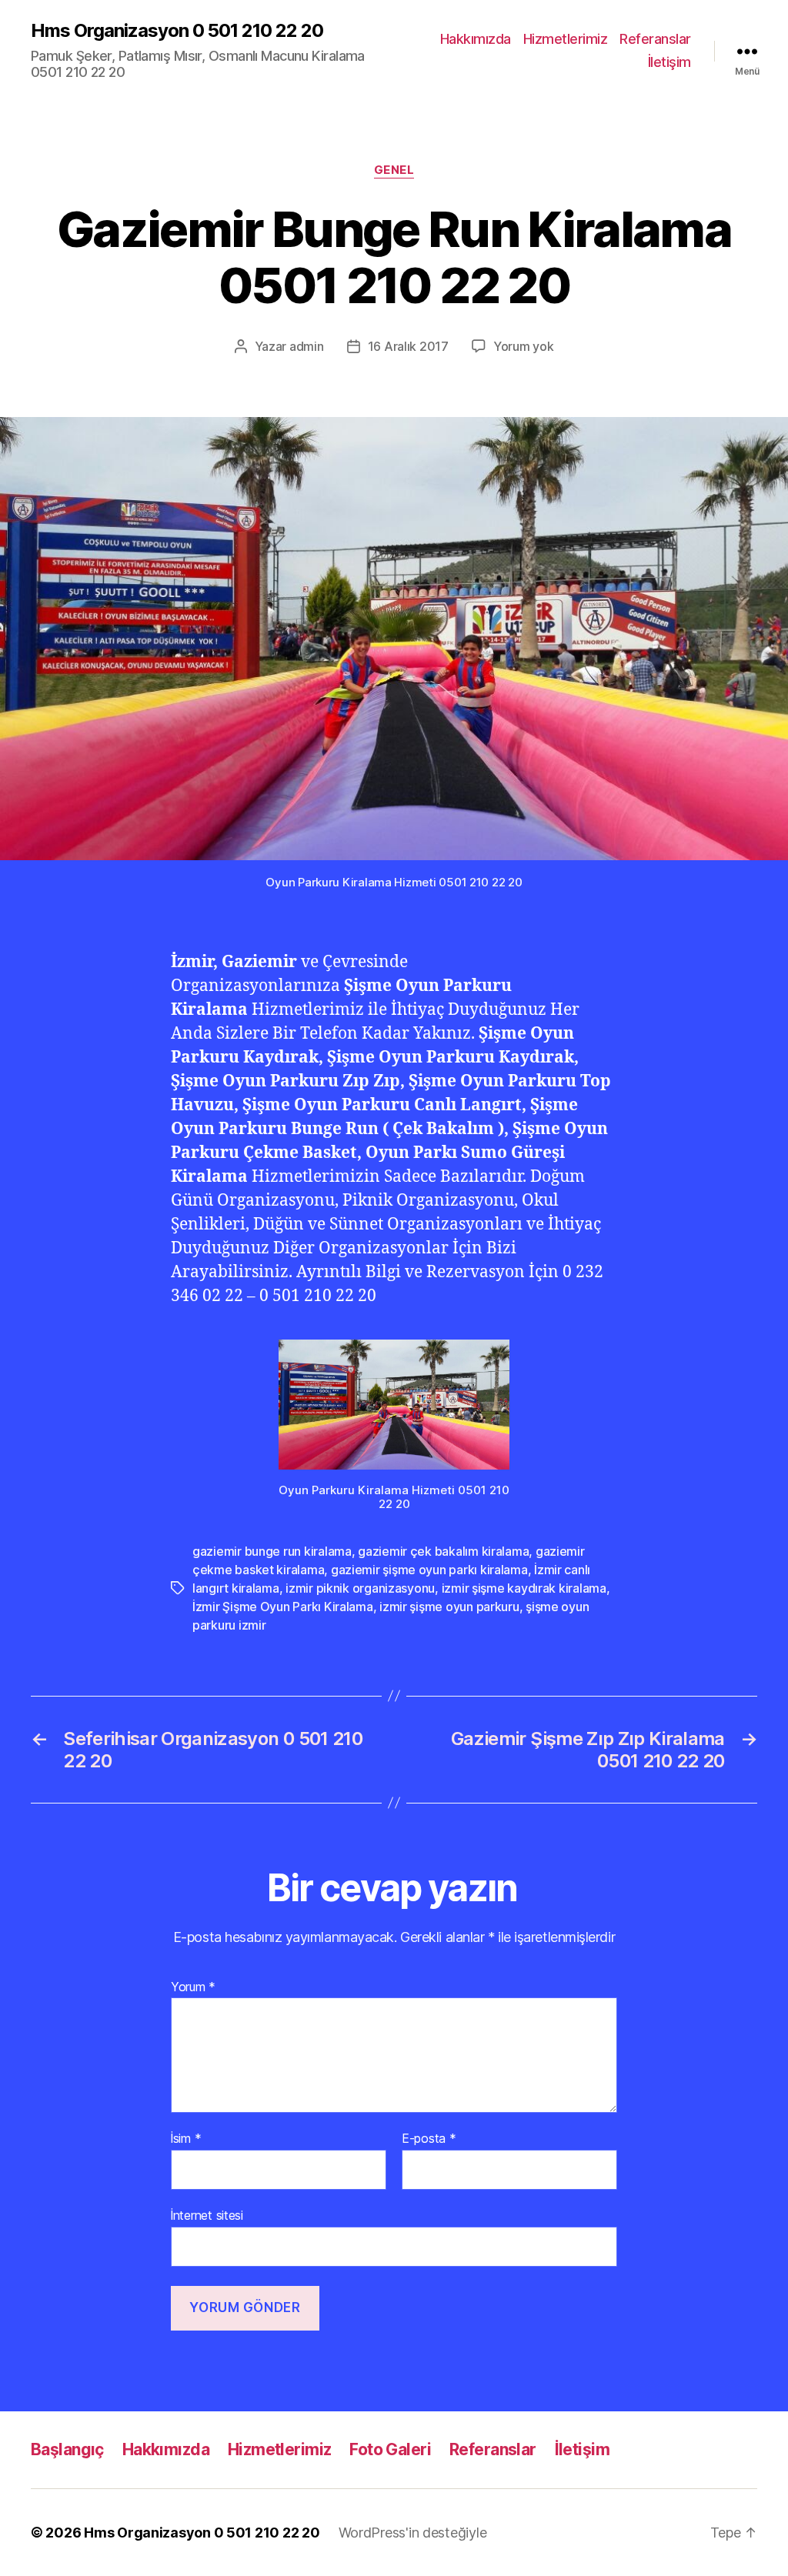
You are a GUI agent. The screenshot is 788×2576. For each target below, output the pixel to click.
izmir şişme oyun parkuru (449, 1607)
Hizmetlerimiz (566, 39)
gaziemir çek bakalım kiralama (443, 1551)
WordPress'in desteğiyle (413, 2533)
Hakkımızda (476, 39)
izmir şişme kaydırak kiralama (524, 1588)
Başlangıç (67, 2449)
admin (307, 346)
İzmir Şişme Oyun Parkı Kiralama (283, 1607)
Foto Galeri (390, 2449)
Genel (394, 170)
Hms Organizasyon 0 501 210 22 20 (177, 31)
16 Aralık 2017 (408, 346)
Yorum (193, 1987)
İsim (186, 2139)
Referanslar (655, 39)
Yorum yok (524, 346)
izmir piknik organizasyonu (360, 1588)
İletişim (669, 62)
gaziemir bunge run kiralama (272, 1551)
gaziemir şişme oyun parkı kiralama (429, 1570)
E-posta (429, 2139)
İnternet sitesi (207, 2215)
